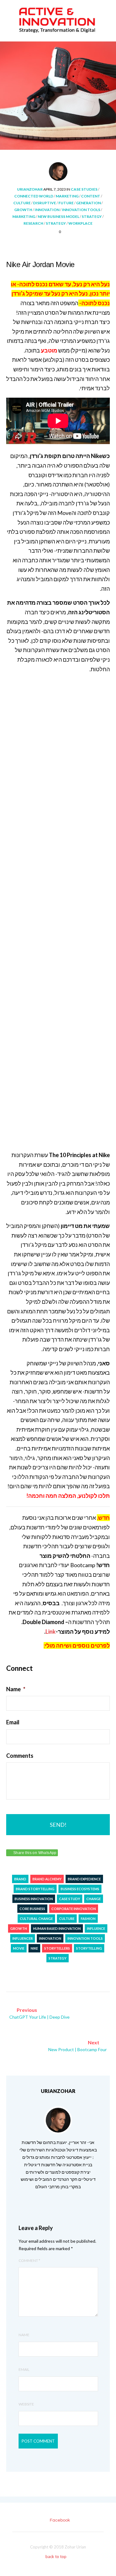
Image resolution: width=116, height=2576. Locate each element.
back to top (56, 2557)
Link (51, 1632)
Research (33, 223)
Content (91, 196)
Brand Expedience (84, 1879)
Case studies (84, 189)
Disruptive (45, 203)
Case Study (70, 1899)
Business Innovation (34, 1899)
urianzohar (30, 189)
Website (26, 2404)
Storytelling (89, 1948)
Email (13, 1722)
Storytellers (57, 1948)
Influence (96, 1928)
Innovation (47, 210)
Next (77, 2046)
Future (66, 203)
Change (94, 1899)
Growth (23, 210)
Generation (88, 203)
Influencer (23, 1938)
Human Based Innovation (57, 1928)
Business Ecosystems (80, 1889)
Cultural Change (36, 1919)
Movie (19, 1948)
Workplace (80, 223)
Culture (22, 203)
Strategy (92, 216)
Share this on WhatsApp (35, 1853)
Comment (29, 2260)
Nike (34, 1948)
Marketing (67, 196)
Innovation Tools (81, 210)
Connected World (34, 196)
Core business (32, 1909)
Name (16, 1689)
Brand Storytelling (35, 1889)
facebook (60, 2520)
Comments (20, 1756)
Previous (39, 2013)
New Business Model (58, 216)
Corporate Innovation (74, 1909)
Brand (20, 1879)
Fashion (88, 1919)
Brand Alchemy (47, 1879)
